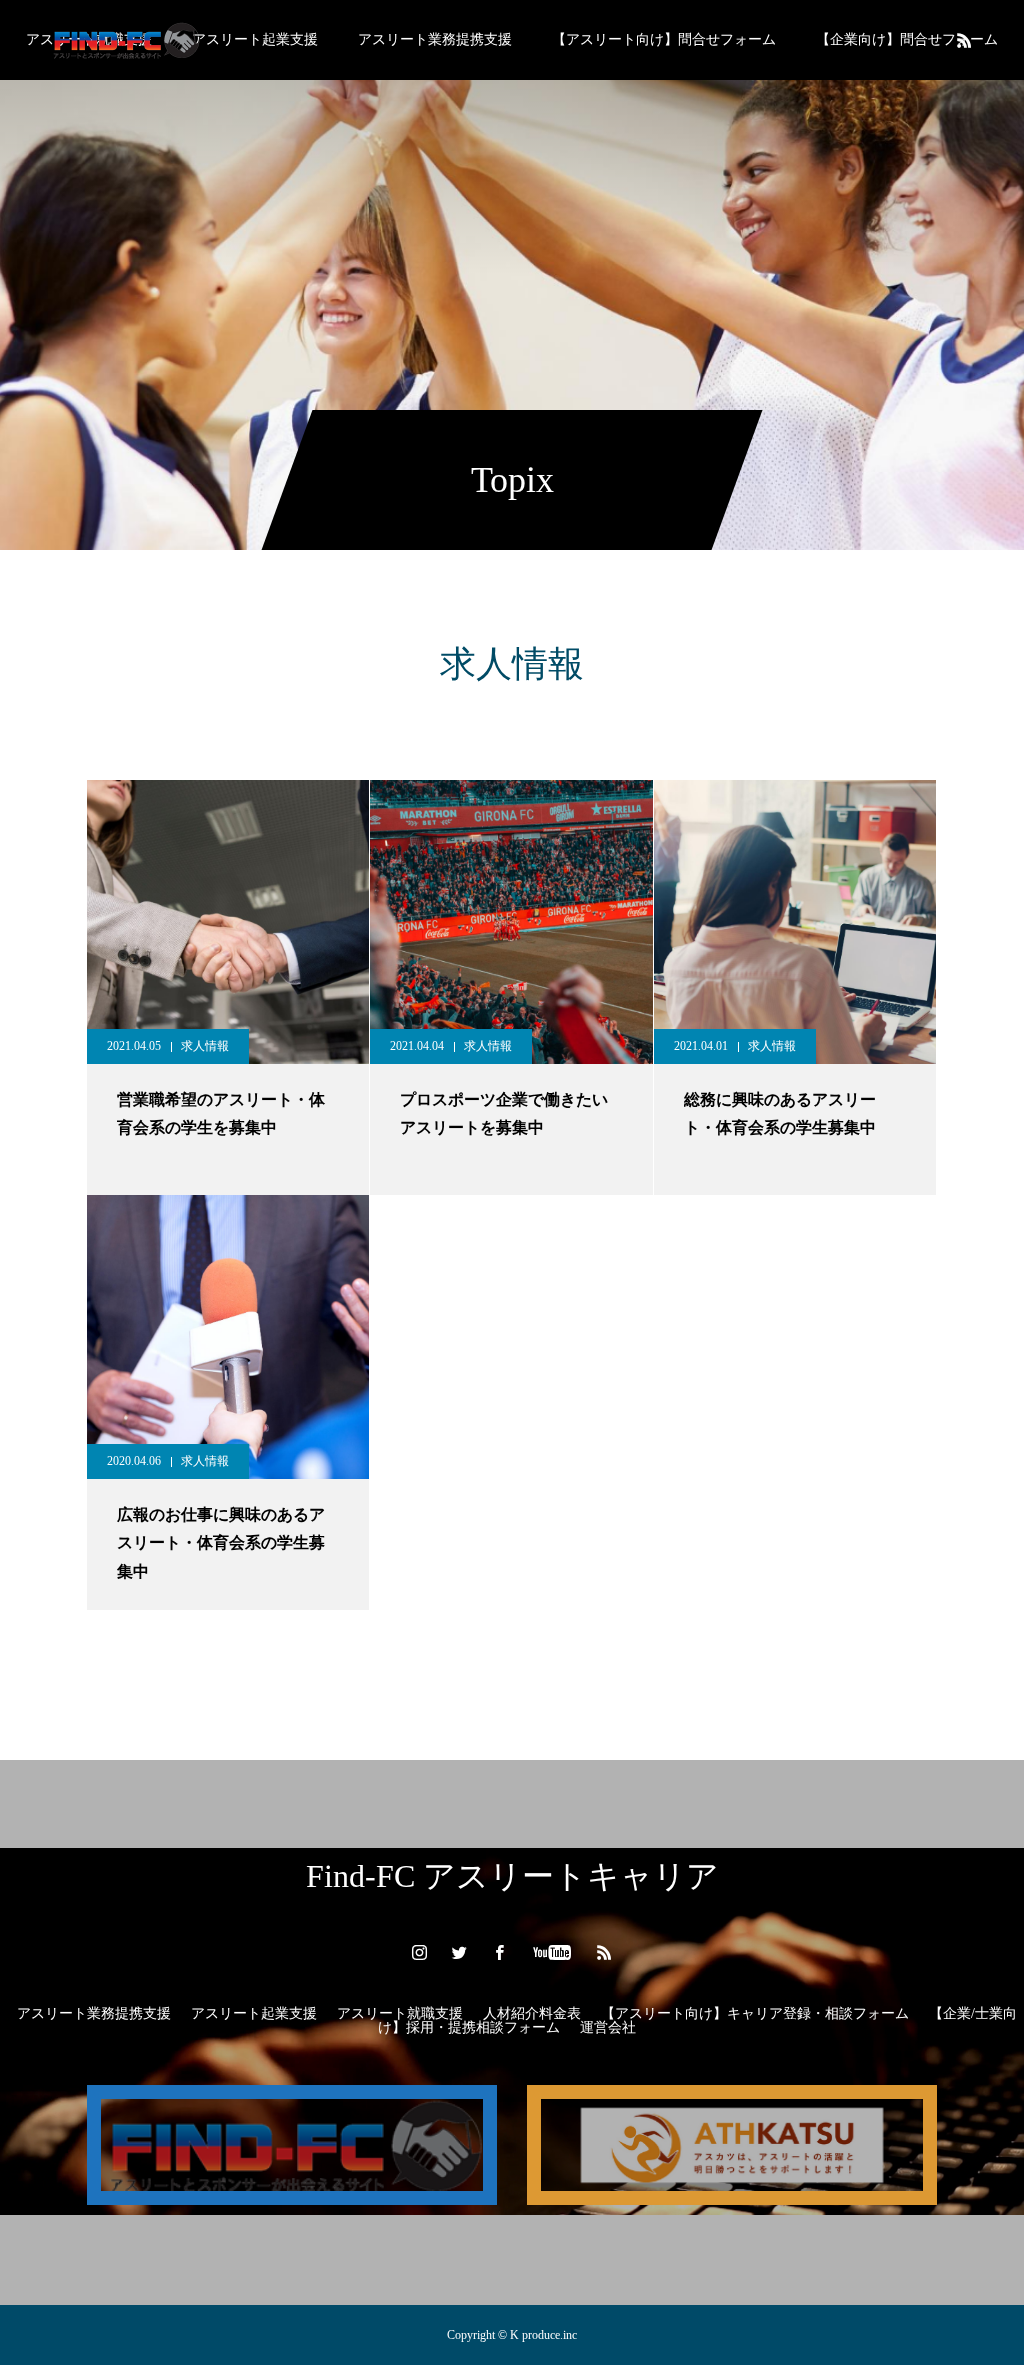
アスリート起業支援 (255, 39)
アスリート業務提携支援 (435, 39)
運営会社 (608, 2027)
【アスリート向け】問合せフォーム (664, 39)
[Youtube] (552, 1952)
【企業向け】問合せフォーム (907, 39)
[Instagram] (420, 1952)
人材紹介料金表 (532, 2013)
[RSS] (964, 40)
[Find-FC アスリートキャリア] (125, 40)
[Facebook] (500, 1952)
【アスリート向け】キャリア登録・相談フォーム (755, 2013)
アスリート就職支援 (400, 2013)
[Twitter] (460, 1952)
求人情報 (205, 1046)
